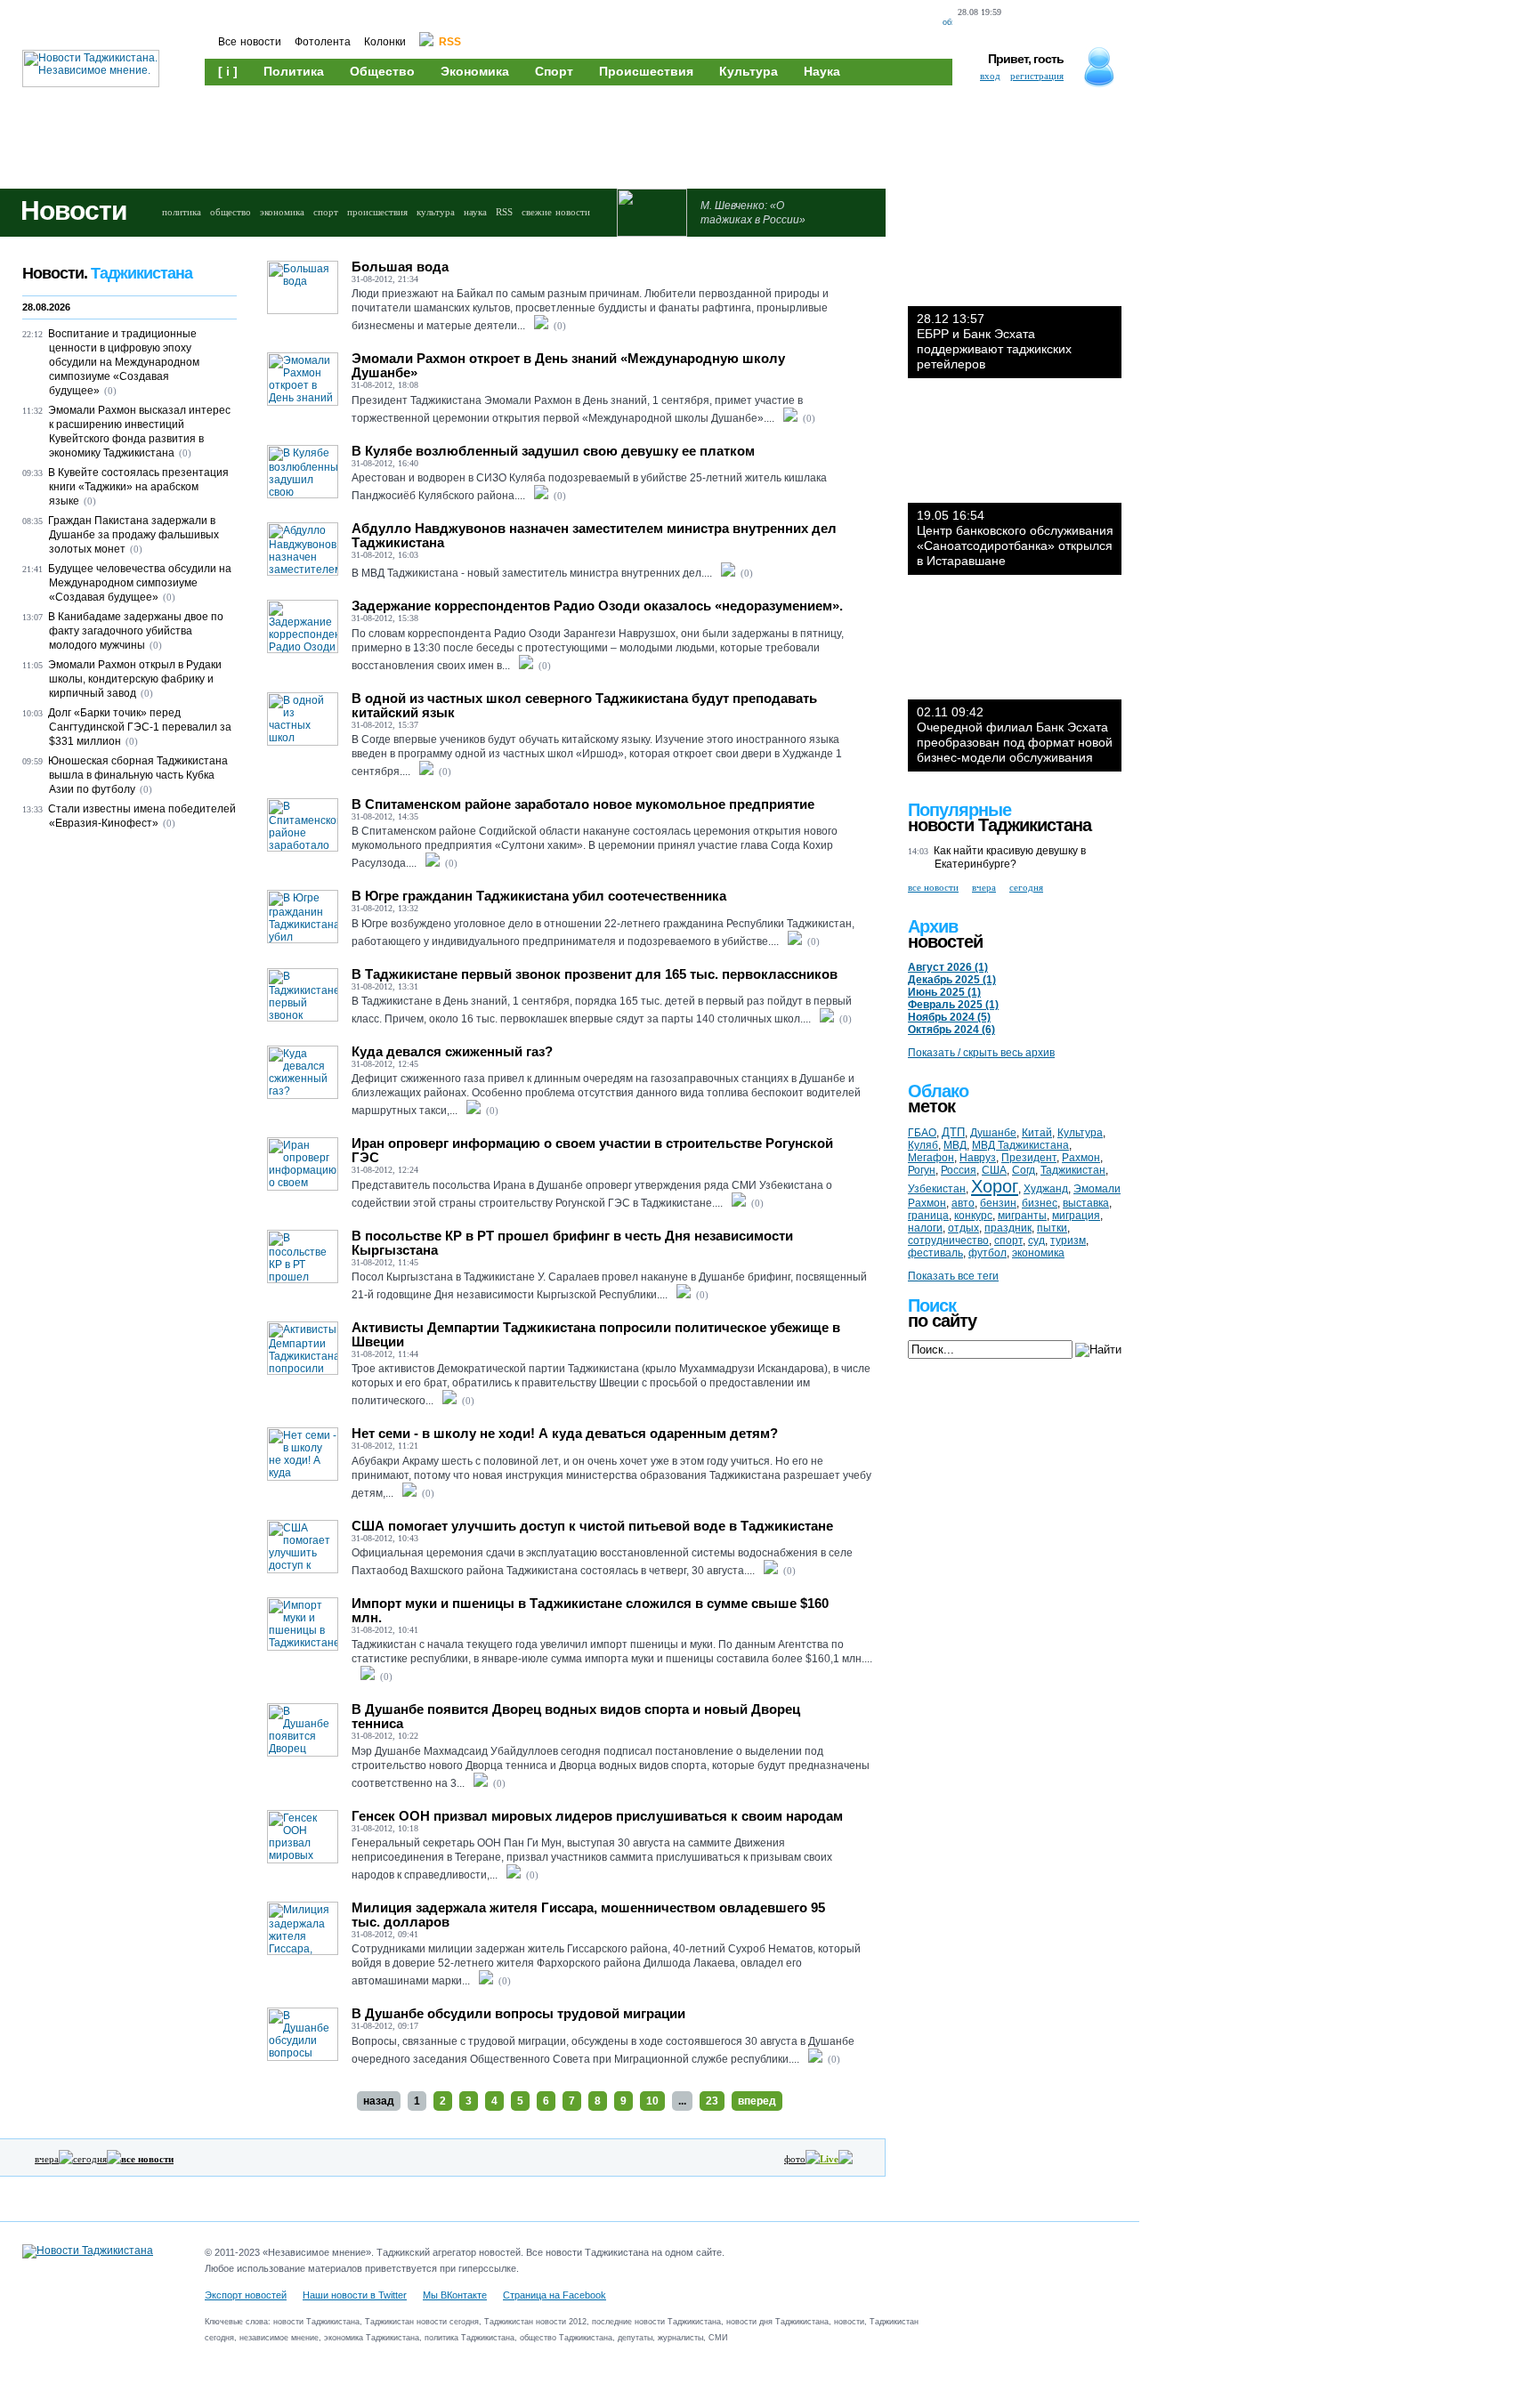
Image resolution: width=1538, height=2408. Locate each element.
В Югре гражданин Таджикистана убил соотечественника (539, 896)
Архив (933, 926)
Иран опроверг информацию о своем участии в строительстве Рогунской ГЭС (592, 1150)
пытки (1052, 1228)
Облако (938, 1091)
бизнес (1040, 1203)
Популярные (959, 810)
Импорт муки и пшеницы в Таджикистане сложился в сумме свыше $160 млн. (590, 1610)
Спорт (554, 71)
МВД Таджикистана (1020, 1145)
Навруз (978, 1158)
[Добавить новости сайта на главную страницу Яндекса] (1022, 23)
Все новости (250, 42)
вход (990, 76)
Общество (382, 71)
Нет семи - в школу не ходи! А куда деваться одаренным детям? (565, 1433)
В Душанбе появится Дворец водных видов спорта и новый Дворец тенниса (576, 1716)
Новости (73, 210)
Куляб (923, 1145)
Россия (959, 1170)
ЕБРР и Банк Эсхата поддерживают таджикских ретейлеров (994, 341)
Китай (1037, 1133)
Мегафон (931, 1158)
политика (182, 212)
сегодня (90, 2159)
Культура (749, 71)
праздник (1008, 1228)
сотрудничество (948, 1240)
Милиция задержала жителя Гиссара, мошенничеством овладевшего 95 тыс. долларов (588, 1915)
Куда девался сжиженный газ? (452, 1051)
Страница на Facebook (554, 2295)
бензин (998, 1203)
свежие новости (556, 212)
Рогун (922, 1170)
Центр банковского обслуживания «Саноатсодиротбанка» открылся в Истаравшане (1015, 538)
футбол (988, 1253)
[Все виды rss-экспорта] (1117, 23)
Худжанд (1046, 1189)
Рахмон (1081, 1158)
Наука (822, 71)
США (994, 1170)
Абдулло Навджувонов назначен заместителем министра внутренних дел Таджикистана (594, 535)
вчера (47, 2159)
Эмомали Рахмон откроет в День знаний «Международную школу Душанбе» (568, 365)
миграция (1076, 1216)
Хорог (995, 1186)
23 (712, 2101)
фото (795, 2159)
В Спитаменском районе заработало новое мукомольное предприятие (583, 804)
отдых (963, 1228)
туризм (1068, 1240)
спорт (326, 212)
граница (928, 1216)
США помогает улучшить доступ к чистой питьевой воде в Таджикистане (592, 1526)
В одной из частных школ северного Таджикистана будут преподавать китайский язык (584, 705)
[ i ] (228, 71)
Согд (1024, 1170)
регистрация (1037, 76)
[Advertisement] (543, 135)
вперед (757, 2101)
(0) (560, 326)
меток (931, 1106)
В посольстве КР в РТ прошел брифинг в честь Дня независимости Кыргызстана (572, 1243)
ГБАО (922, 1133)
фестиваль (935, 1253)
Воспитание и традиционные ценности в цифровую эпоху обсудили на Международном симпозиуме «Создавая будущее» (124, 362)
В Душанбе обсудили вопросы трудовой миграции (518, 2013)
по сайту (942, 1321)
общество (231, 212)
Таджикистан (1073, 1170)
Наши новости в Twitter (355, 2295)
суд (1036, 1240)
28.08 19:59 (979, 12)
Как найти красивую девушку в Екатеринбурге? (1010, 857)
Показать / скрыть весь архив (981, 1053)
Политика (294, 71)
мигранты (1022, 1216)
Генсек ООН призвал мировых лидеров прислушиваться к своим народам (597, 1816)
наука (475, 212)
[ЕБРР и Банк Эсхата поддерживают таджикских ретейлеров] (1015, 253)
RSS (504, 212)
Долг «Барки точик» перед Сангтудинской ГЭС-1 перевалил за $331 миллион (140, 727)
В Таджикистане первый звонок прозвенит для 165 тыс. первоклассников (595, 974)
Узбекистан (937, 1189)
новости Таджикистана (1000, 825)
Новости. (107, 273)
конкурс (973, 1216)
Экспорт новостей (246, 2295)
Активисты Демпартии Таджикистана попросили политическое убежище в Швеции (596, 1334)
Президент (1029, 1158)
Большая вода (400, 267)
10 (652, 2101)
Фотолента (323, 42)
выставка (1086, 1203)
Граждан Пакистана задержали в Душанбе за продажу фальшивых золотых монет (134, 535)
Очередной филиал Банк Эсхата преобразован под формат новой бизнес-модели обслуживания (1015, 735)
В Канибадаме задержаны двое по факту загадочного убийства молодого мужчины (136, 631)
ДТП (953, 1132)
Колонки (385, 42)
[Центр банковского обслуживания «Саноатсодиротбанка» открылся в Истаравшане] (1015, 449)
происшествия (377, 212)
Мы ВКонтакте (455, 2295)
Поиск (932, 1305)
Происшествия (646, 71)
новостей (945, 941)
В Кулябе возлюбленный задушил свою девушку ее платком (553, 451)
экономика (282, 212)
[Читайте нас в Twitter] (1056, 23)
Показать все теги (953, 1276)
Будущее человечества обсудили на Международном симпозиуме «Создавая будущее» (140, 583)
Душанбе (993, 1133)
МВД (955, 1145)
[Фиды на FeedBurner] (1086, 23)
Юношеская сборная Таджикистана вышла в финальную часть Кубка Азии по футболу (138, 775)
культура (436, 212)
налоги (925, 1228)
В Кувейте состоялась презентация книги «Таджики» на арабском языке (138, 487)
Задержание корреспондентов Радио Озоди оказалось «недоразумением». (597, 606)
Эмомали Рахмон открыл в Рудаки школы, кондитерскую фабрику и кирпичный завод (135, 679)
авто (963, 1203)
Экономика (475, 71)
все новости (933, 887)
